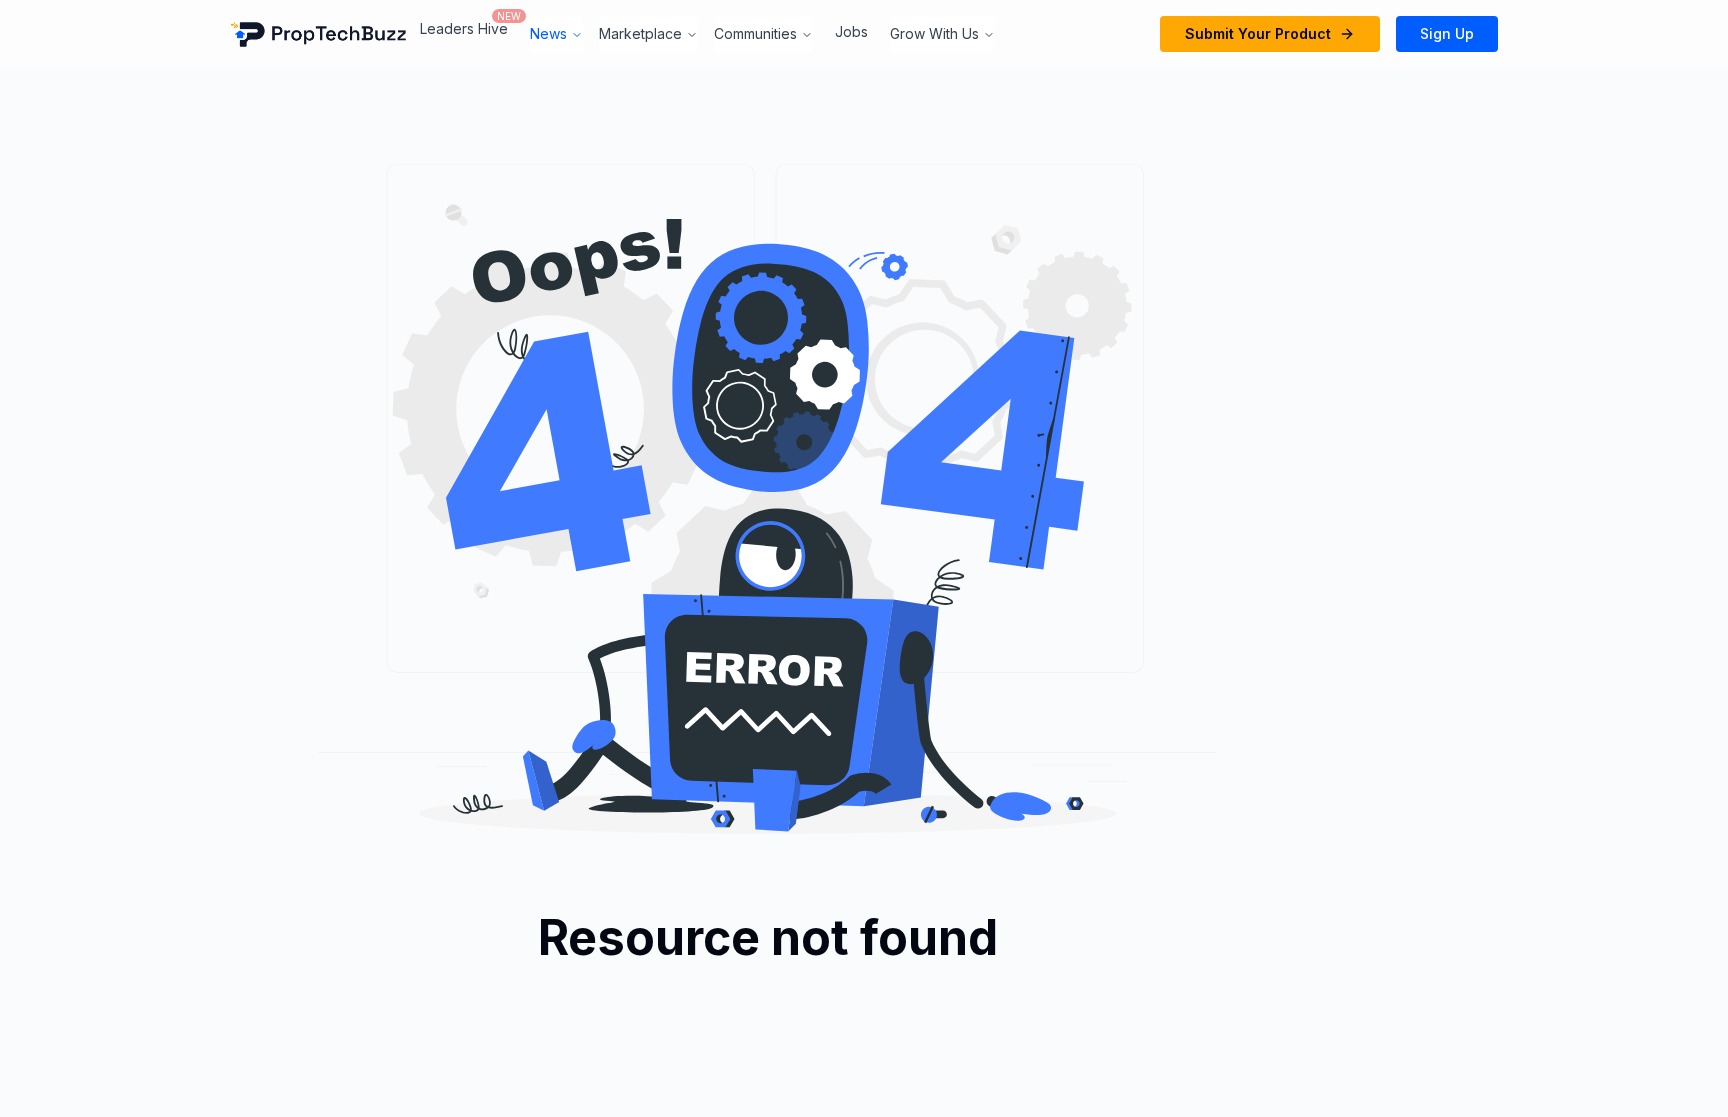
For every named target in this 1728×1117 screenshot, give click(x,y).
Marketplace (640, 33)
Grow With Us (934, 33)
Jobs (851, 31)
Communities (755, 33)
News (548, 33)
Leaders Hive (464, 28)
